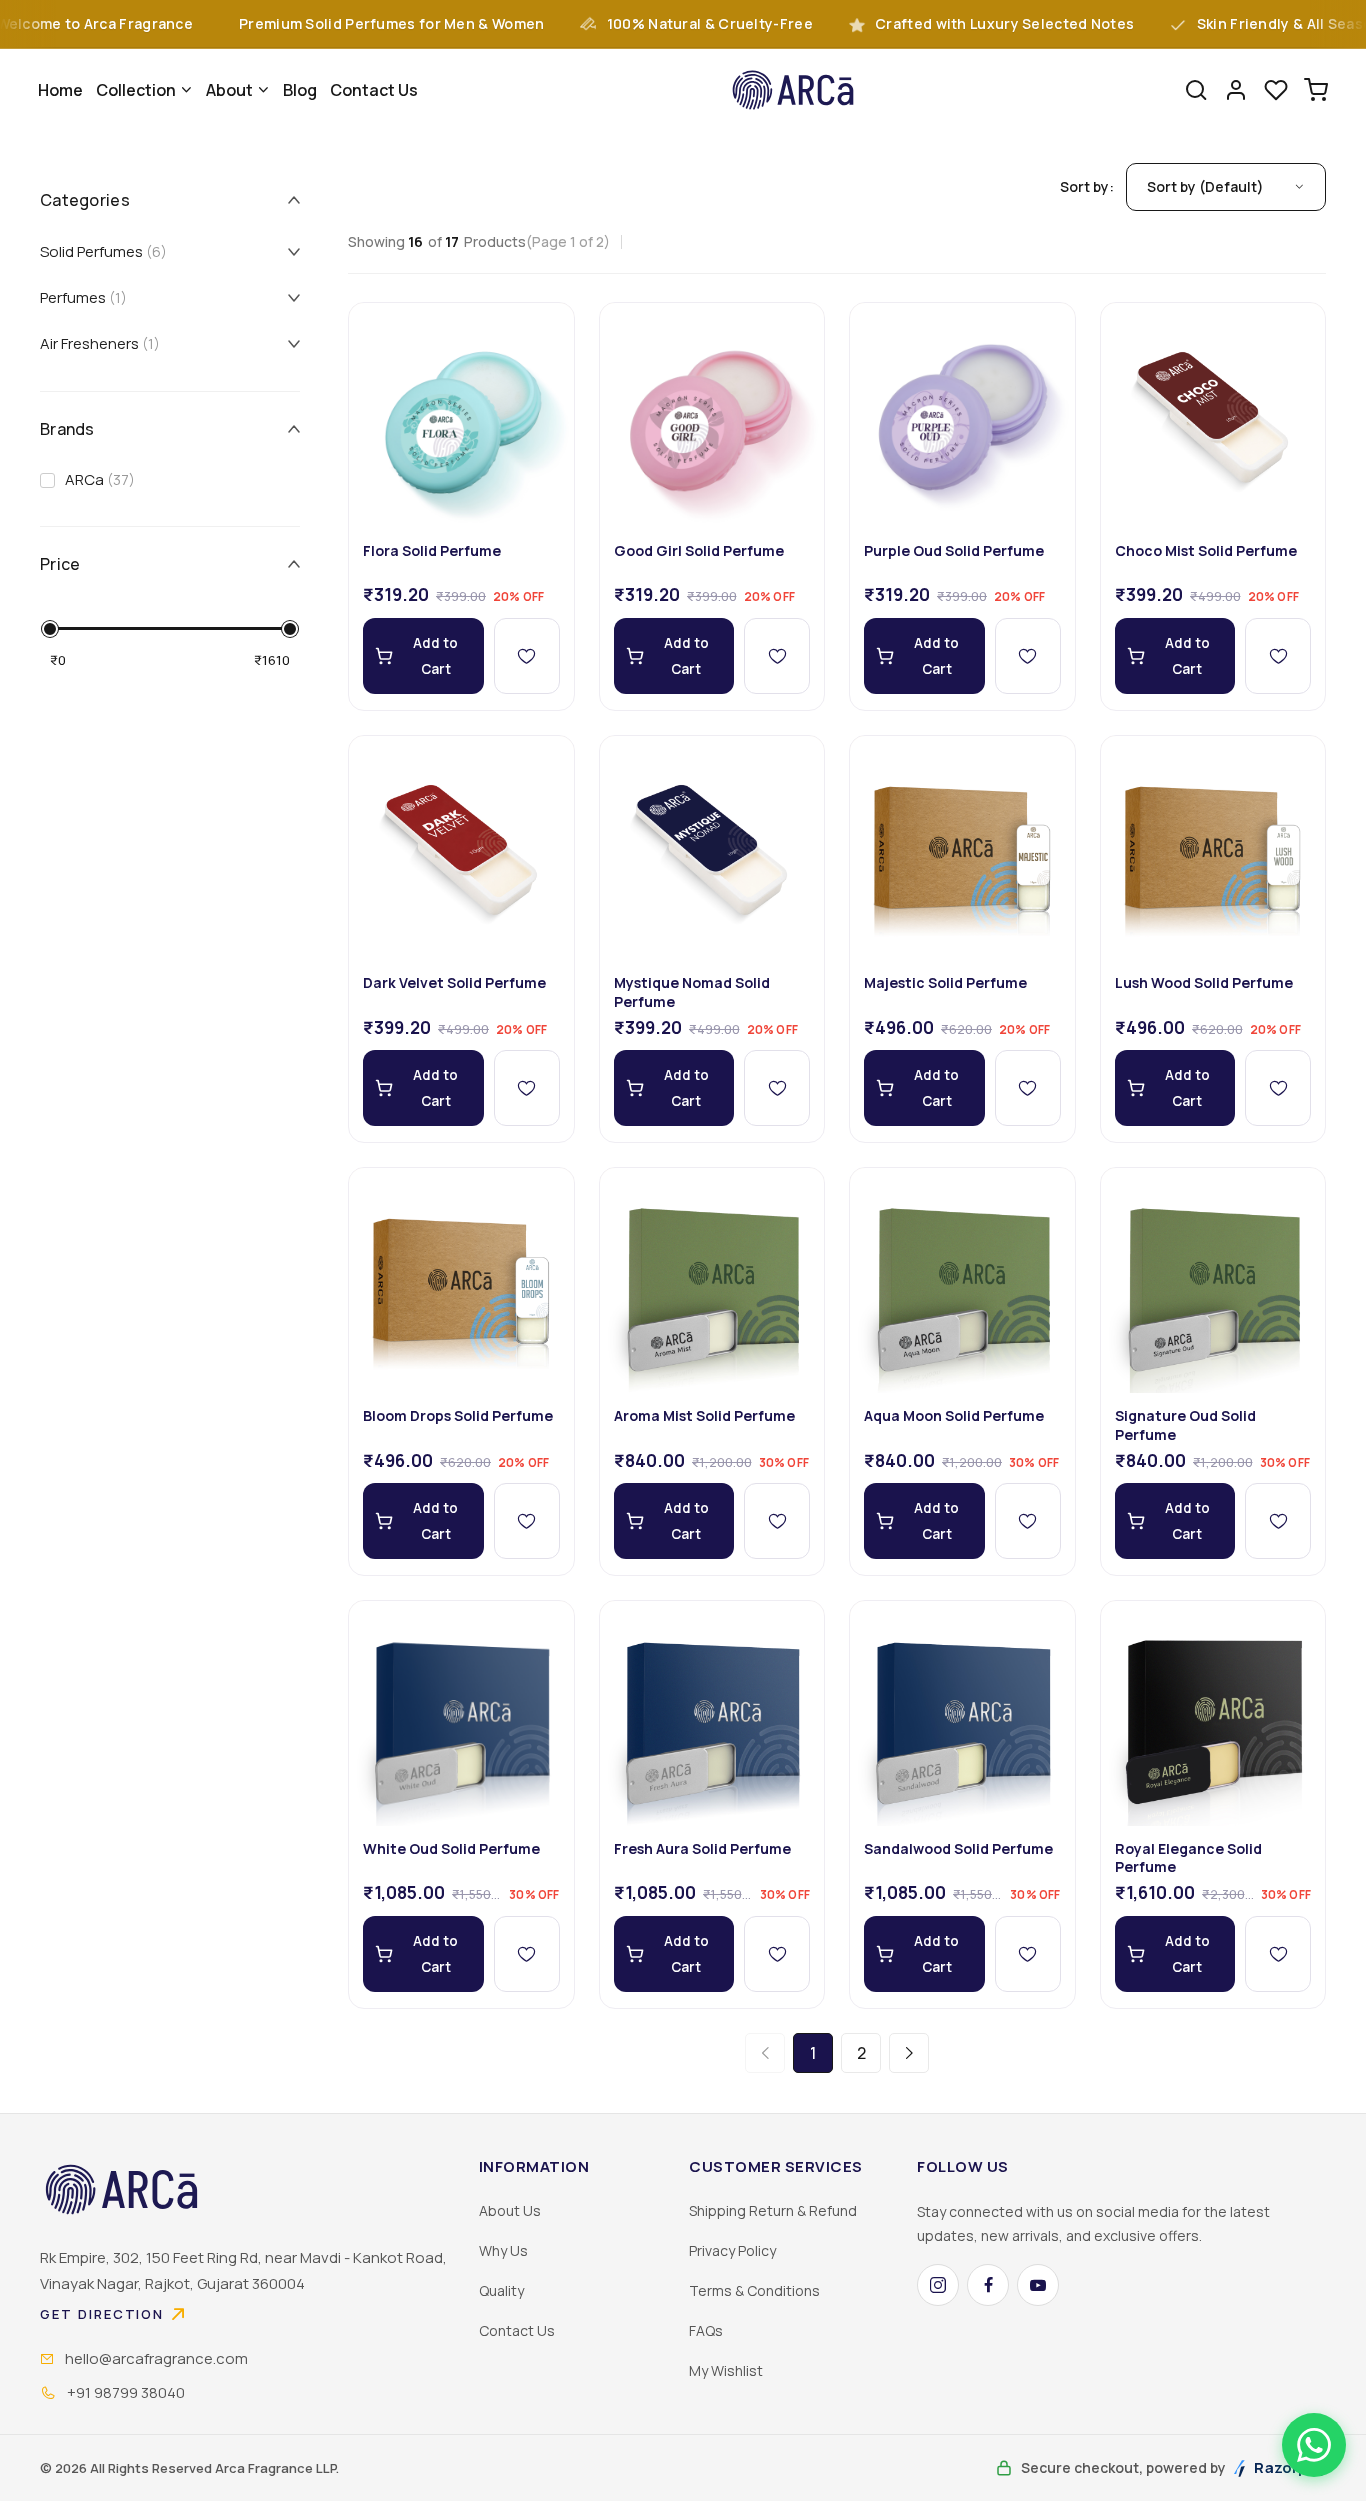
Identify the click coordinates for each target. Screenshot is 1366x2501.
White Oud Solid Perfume (451, 1849)
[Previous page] (765, 2053)
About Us (510, 2210)
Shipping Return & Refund (773, 2210)
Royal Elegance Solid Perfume (1188, 1858)
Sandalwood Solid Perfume (958, 1849)
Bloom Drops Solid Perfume (458, 1416)
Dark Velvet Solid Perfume (454, 983)
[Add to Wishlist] (527, 656)
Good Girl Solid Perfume (699, 551)
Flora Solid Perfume (432, 551)
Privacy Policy (732, 2250)
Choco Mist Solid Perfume (1206, 551)
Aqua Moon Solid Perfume (954, 1416)
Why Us (503, 2250)
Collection (136, 90)
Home (60, 90)
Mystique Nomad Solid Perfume (692, 992)
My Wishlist (726, 2370)
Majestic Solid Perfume (945, 983)
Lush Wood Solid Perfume (1204, 983)
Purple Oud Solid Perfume (954, 551)
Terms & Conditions (754, 2290)
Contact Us (374, 90)
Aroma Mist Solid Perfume (704, 1416)
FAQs (706, 2330)
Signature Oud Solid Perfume (1185, 1425)
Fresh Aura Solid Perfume (702, 1849)
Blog (300, 90)
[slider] (50, 629)
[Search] (1196, 90)
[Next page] (909, 2053)
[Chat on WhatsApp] (1314, 2445)
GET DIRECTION (102, 2314)
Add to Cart (435, 656)
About (229, 90)
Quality (501, 2290)
